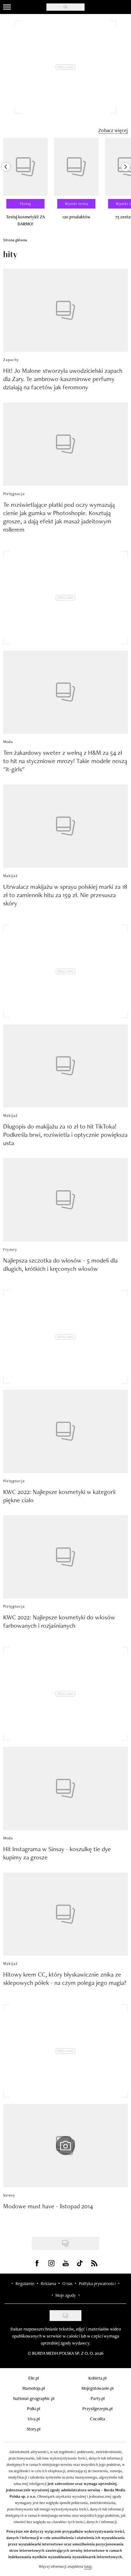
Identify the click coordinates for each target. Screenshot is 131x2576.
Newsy (9, 2195)
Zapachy (11, 360)
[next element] (126, 185)
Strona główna (15, 240)
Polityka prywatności (97, 2283)
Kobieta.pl (97, 2378)
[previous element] (6, 185)
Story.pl (34, 2429)
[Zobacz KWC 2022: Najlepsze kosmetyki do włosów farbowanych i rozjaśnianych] (65, 1557)
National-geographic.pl (34, 2398)
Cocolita (98, 2419)
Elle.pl (34, 2378)
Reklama (48, 2283)
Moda (8, 742)
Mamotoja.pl (34, 2388)
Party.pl (98, 2398)
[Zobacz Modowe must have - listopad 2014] (65, 2145)
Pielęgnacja (14, 494)
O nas (67, 2283)
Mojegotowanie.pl (97, 2388)
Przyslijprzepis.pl (97, 2409)
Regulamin (25, 2283)
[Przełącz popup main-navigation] (7, 7)
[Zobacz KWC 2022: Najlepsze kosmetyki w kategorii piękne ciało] (65, 1431)
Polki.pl (34, 2409)
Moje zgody (65, 2295)
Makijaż (10, 876)
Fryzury (10, 1249)
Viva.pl (34, 2419)
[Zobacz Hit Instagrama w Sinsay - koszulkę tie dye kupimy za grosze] (65, 1788)
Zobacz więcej (113, 130)
